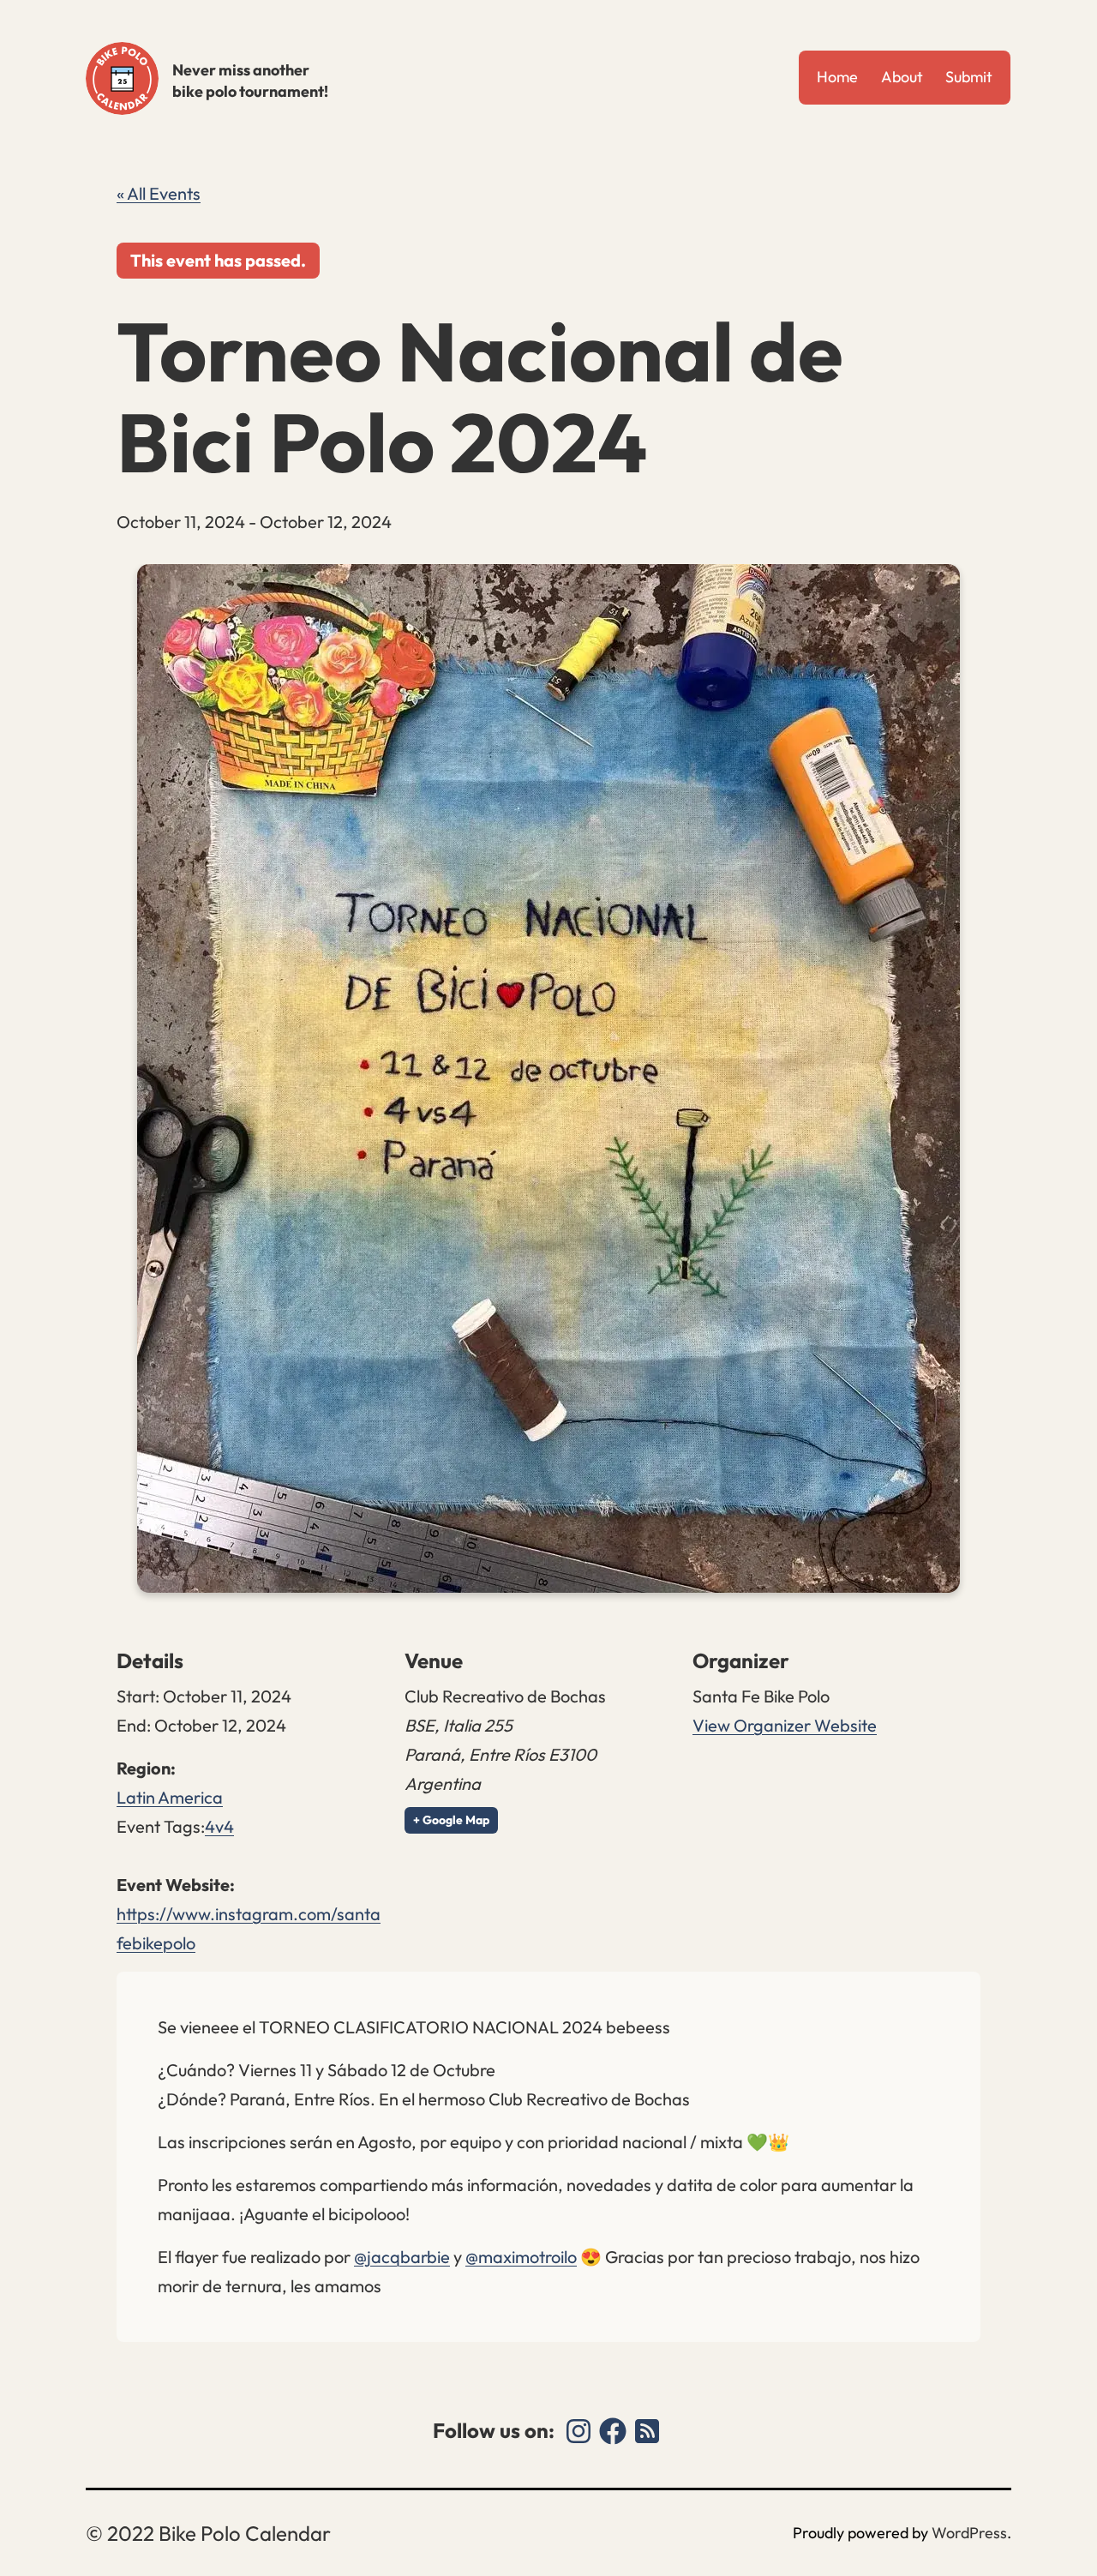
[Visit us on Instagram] (578, 2431)
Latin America (170, 1797)
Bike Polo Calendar (122, 78)
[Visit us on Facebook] (613, 2431)
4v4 (219, 1826)
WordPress (969, 2533)
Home (837, 77)
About (902, 77)
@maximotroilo (521, 2257)
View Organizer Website (785, 1725)
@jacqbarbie (402, 2257)
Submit (969, 77)
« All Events (159, 193)
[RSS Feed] (647, 2431)
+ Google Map (451, 1820)
